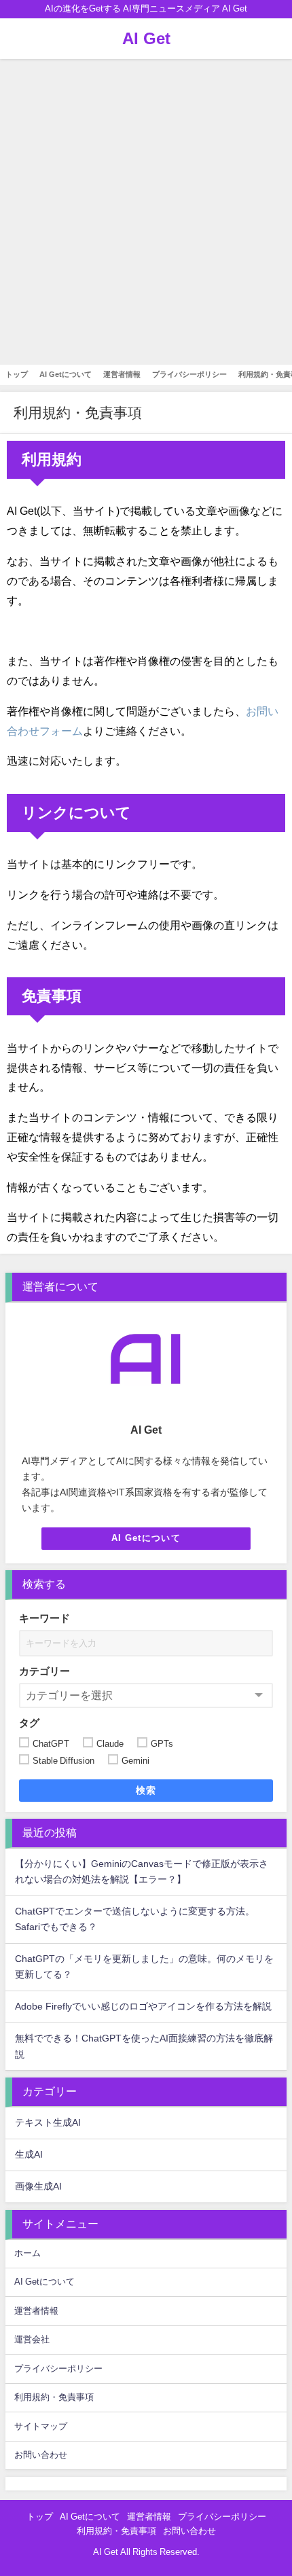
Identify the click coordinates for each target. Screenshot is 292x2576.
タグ (29, 1723)
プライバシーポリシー (189, 374)
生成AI (29, 2154)
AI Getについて (66, 374)
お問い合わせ (41, 2455)
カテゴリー (44, 1671)
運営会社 (32, 2339)
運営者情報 (122, 374)
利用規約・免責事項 (54, 2397)
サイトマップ (41, 2426)
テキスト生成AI (48, 2122)
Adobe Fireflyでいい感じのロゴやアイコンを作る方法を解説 (143, 2006)
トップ (17, 374)
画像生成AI (38, 2186)
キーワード (44, 1618)
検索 (146, 1790)
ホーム (28, 2253)
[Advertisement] (146, 212)
